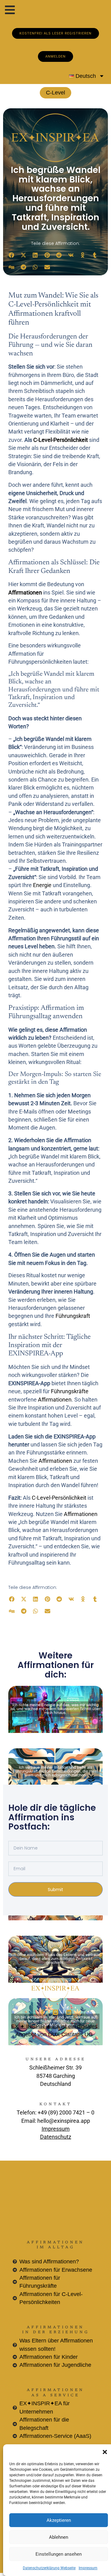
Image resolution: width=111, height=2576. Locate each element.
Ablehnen (59, 2537)
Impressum (88, 2568)
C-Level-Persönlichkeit (61, 440)
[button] (105, 2452)
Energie (42, 885)
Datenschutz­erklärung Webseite (49, 2568)
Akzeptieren (59, 2520)
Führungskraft (73, 1316)
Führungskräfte (70, 1391)
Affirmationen (25, 593)
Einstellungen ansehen (59, 2554)
